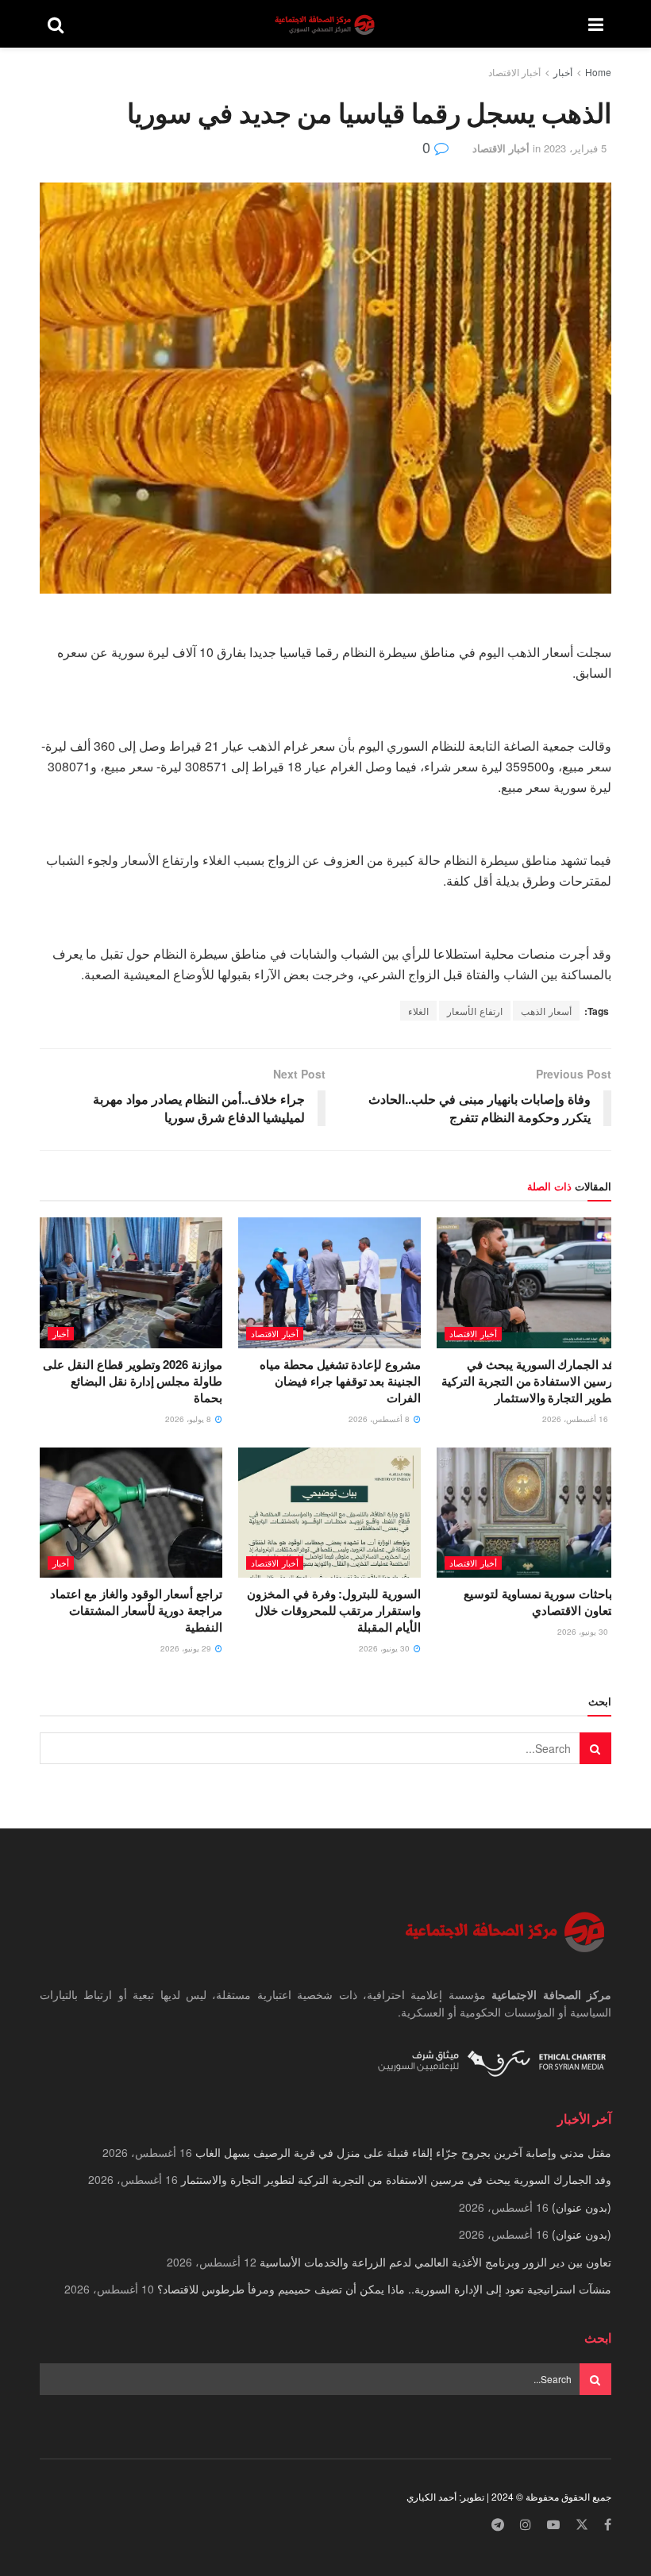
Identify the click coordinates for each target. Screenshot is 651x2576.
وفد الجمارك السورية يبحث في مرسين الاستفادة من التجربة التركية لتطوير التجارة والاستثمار (530, 1381)
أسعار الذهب (546, 1011)
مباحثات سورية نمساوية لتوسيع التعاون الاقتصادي (541, 1602)
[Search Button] (56, 24)
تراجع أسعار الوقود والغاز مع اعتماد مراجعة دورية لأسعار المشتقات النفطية (136, 1610)
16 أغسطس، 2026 (576, 1419)
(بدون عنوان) (582, 2207)
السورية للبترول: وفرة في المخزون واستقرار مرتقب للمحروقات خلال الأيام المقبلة (334, 1610)
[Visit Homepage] (326, 24)
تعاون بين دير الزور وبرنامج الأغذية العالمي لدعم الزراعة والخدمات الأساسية (435, 2262)
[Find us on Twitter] (582, 2525)
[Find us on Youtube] (553, 2525)
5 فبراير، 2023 (575, 148)
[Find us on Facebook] (608, 2525)
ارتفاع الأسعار (475, 1011)
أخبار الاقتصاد (514, 72)
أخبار (563, 72)
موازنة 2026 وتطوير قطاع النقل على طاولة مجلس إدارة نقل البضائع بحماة (133, 1381)
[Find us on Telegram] (498, 2525)
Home (598, 72)
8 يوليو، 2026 (189, 1419)
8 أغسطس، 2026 (380, 1419)
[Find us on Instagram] (526, 2525)
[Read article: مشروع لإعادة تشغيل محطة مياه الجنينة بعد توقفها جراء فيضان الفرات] (329, 1282)
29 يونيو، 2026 (187, 1648)
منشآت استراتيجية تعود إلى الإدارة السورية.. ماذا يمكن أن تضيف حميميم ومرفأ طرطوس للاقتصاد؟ (384, 2289)
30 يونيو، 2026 (584, 1632)
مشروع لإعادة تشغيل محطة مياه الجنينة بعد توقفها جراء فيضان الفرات (340, 1381)
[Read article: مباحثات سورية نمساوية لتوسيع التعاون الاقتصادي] (528, 1513)
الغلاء (418, 1011)
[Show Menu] (596, 24)
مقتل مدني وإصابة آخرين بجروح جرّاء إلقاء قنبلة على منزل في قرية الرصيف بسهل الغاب (403, 2152)
